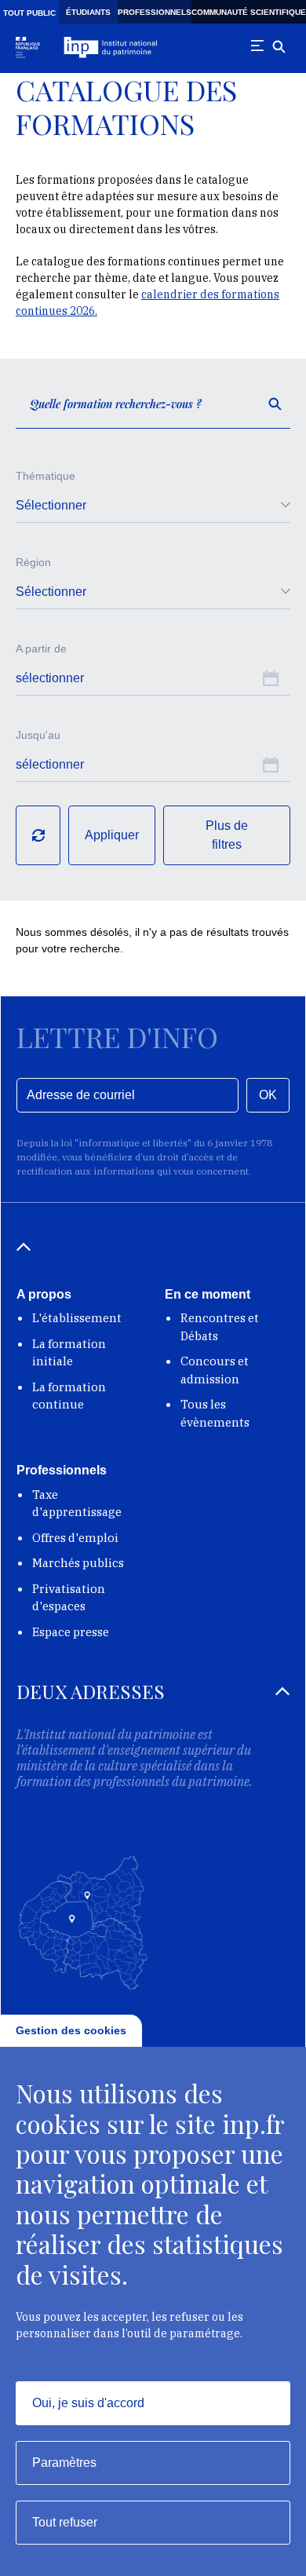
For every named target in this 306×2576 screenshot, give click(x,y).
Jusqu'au (38, 735)
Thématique (46, 476)
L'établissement (77, 1318)
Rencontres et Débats (220, 1327)
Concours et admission (215, 1370)
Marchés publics (78, 1563)
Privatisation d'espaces (69, 1598)
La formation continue (69, 1396)
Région (33, 562)
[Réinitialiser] (38, 835)
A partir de (41, 649)
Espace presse (71, 1632)
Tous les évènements (215, 1413)
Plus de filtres (227, 835)
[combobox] (153, 506)
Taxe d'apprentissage (77, 1504)
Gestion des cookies (71, 2030)
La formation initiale (69, 1353)
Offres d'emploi (75, 1538)
